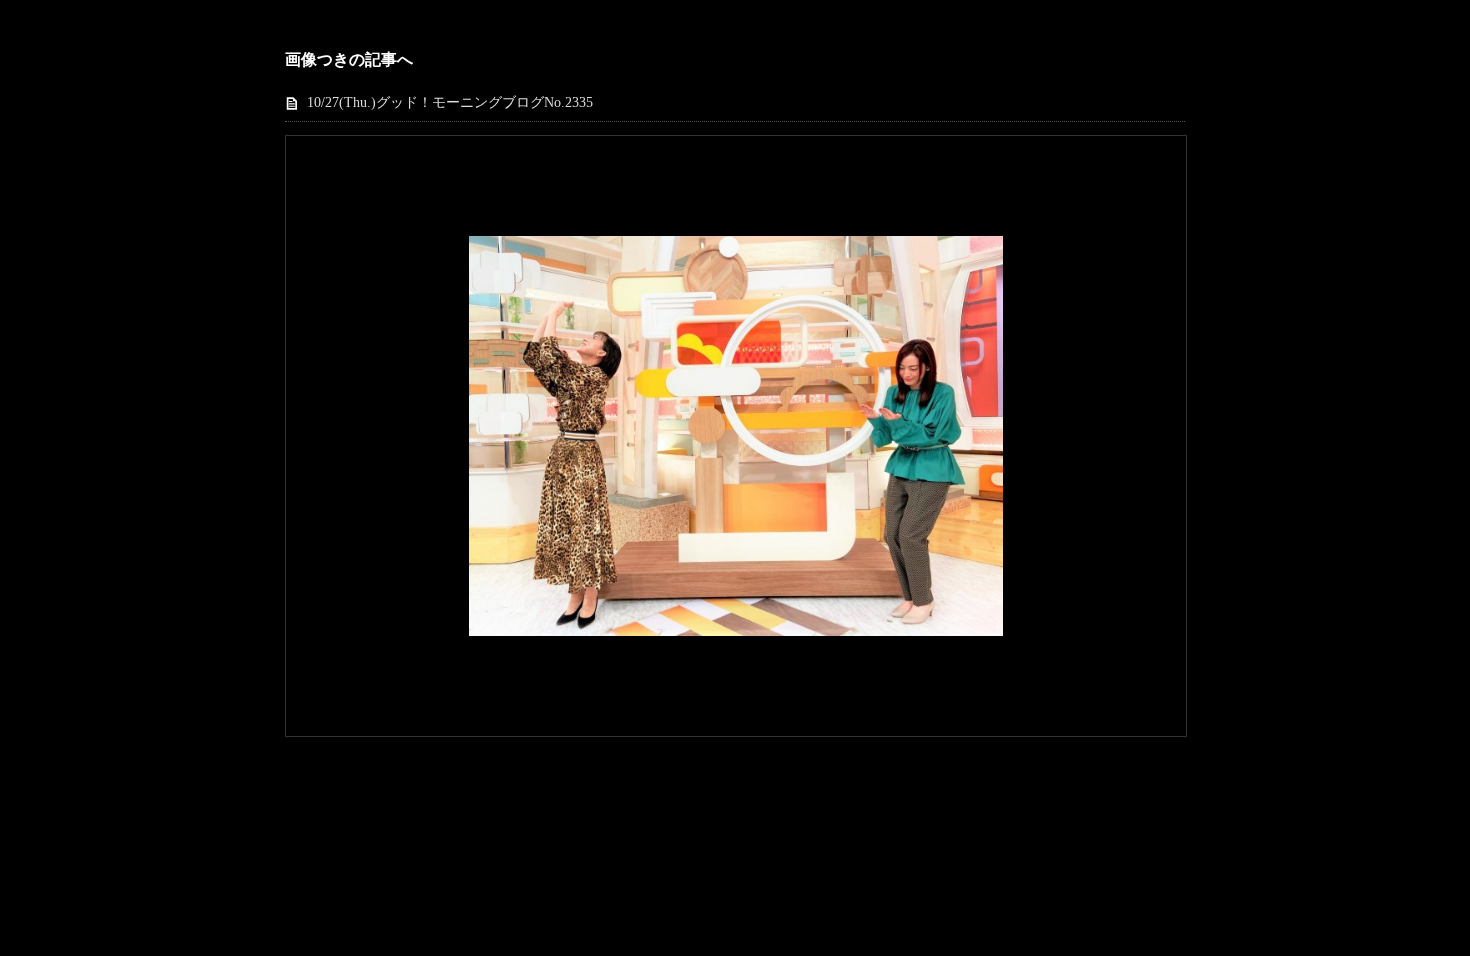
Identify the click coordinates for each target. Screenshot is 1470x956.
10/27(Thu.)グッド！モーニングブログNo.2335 (450, 102)
